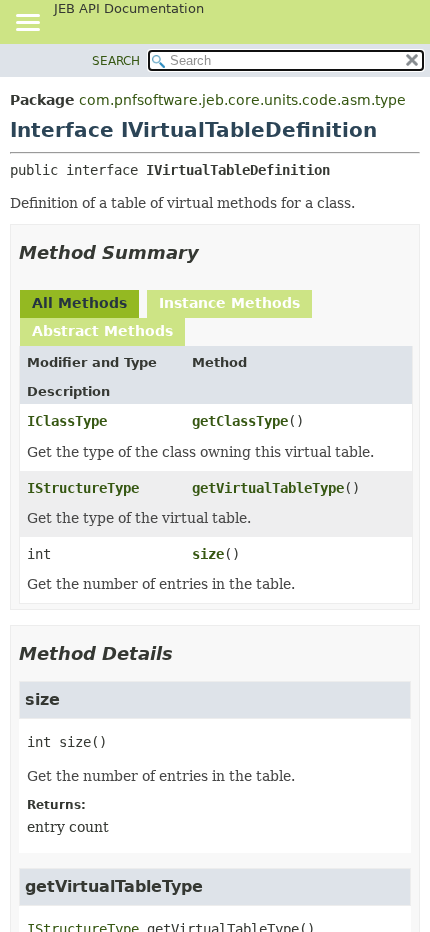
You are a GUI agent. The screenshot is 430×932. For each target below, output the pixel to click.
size (208, 554)
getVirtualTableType (268, 488)
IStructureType (83, 488)
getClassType (240, 421)
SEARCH (116, 61)
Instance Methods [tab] (229, 303)
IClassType (67, 421)
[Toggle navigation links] (27, 24)
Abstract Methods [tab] (102, 331)
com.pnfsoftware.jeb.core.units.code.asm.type (242, 100)
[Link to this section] (213, 252)
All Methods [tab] (79, 303)
